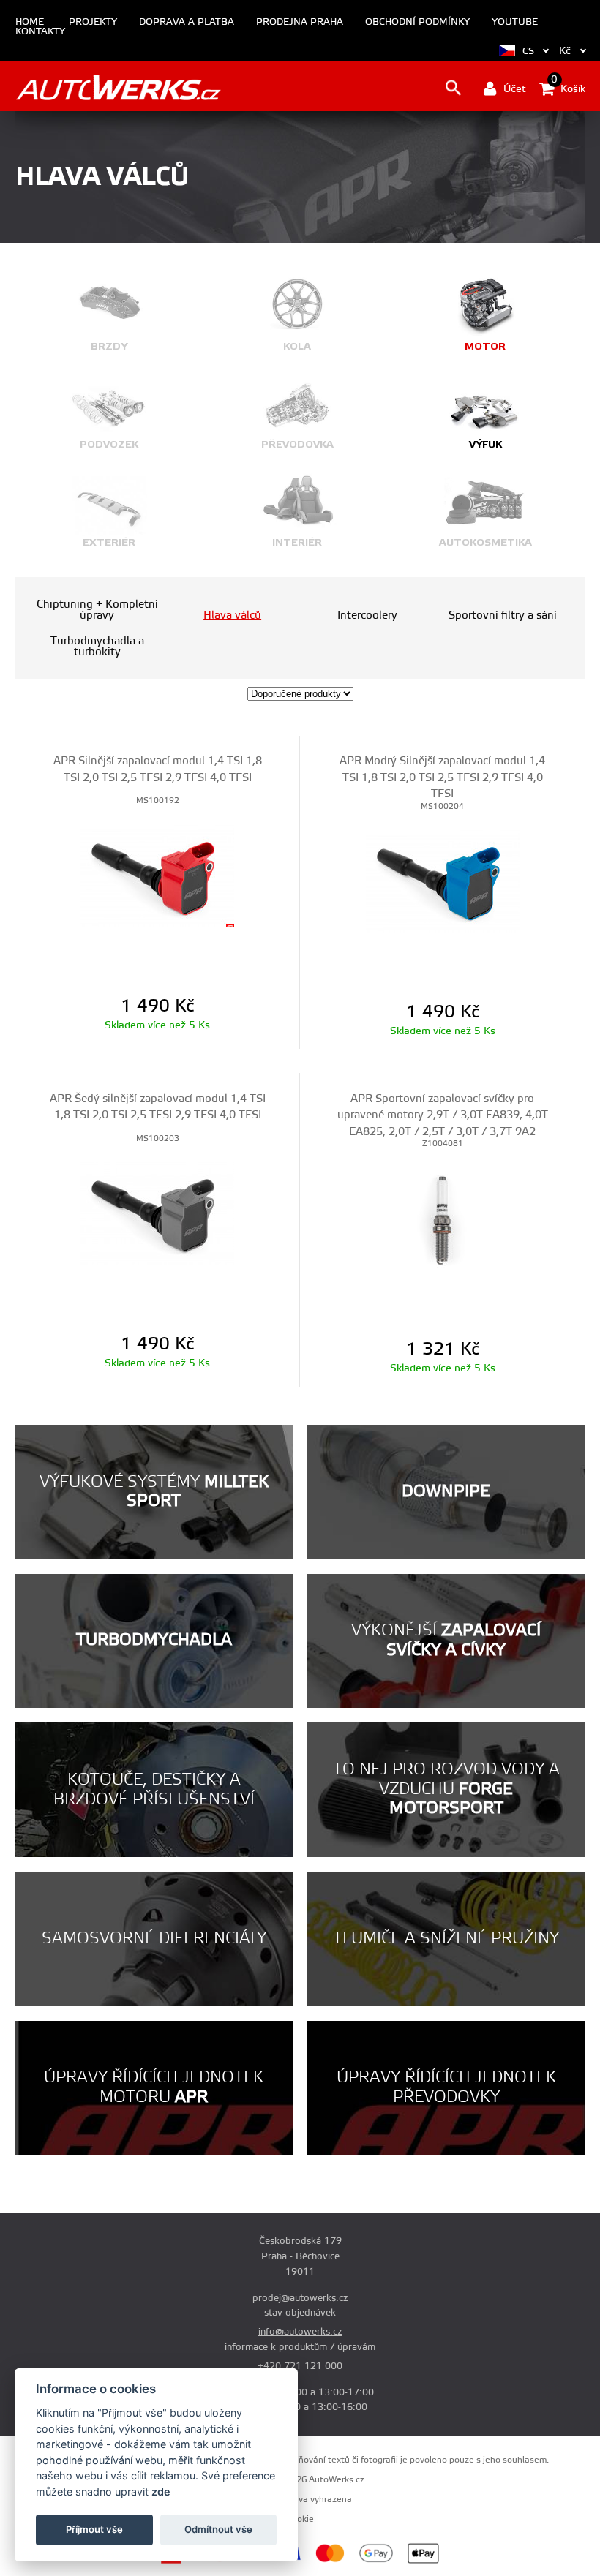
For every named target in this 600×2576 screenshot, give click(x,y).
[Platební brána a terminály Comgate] (203, 2561)
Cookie (300, 2519)
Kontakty (40, 32)
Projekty (93, 22)
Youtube (515, 22)
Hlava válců (232, 615)
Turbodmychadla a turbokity (97, 647)
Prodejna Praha (300, 22)
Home (30, 22)
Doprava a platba (187, 22)
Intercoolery (367, 615)
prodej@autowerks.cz (300, 2298)
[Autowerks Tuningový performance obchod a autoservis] (118, 87)
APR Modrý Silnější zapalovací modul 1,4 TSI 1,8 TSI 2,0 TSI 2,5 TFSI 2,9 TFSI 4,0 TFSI (442, 777)
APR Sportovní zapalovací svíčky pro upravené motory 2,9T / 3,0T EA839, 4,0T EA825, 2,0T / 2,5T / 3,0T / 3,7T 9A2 (443, 1115)
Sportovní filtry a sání (503, 615)
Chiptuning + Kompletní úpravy (97, 610)
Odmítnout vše (218, 2529)
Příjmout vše (94, 2529)
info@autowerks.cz (300, 2332)
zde (161, 2492)
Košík (568, 88)
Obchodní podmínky (417, 22)
